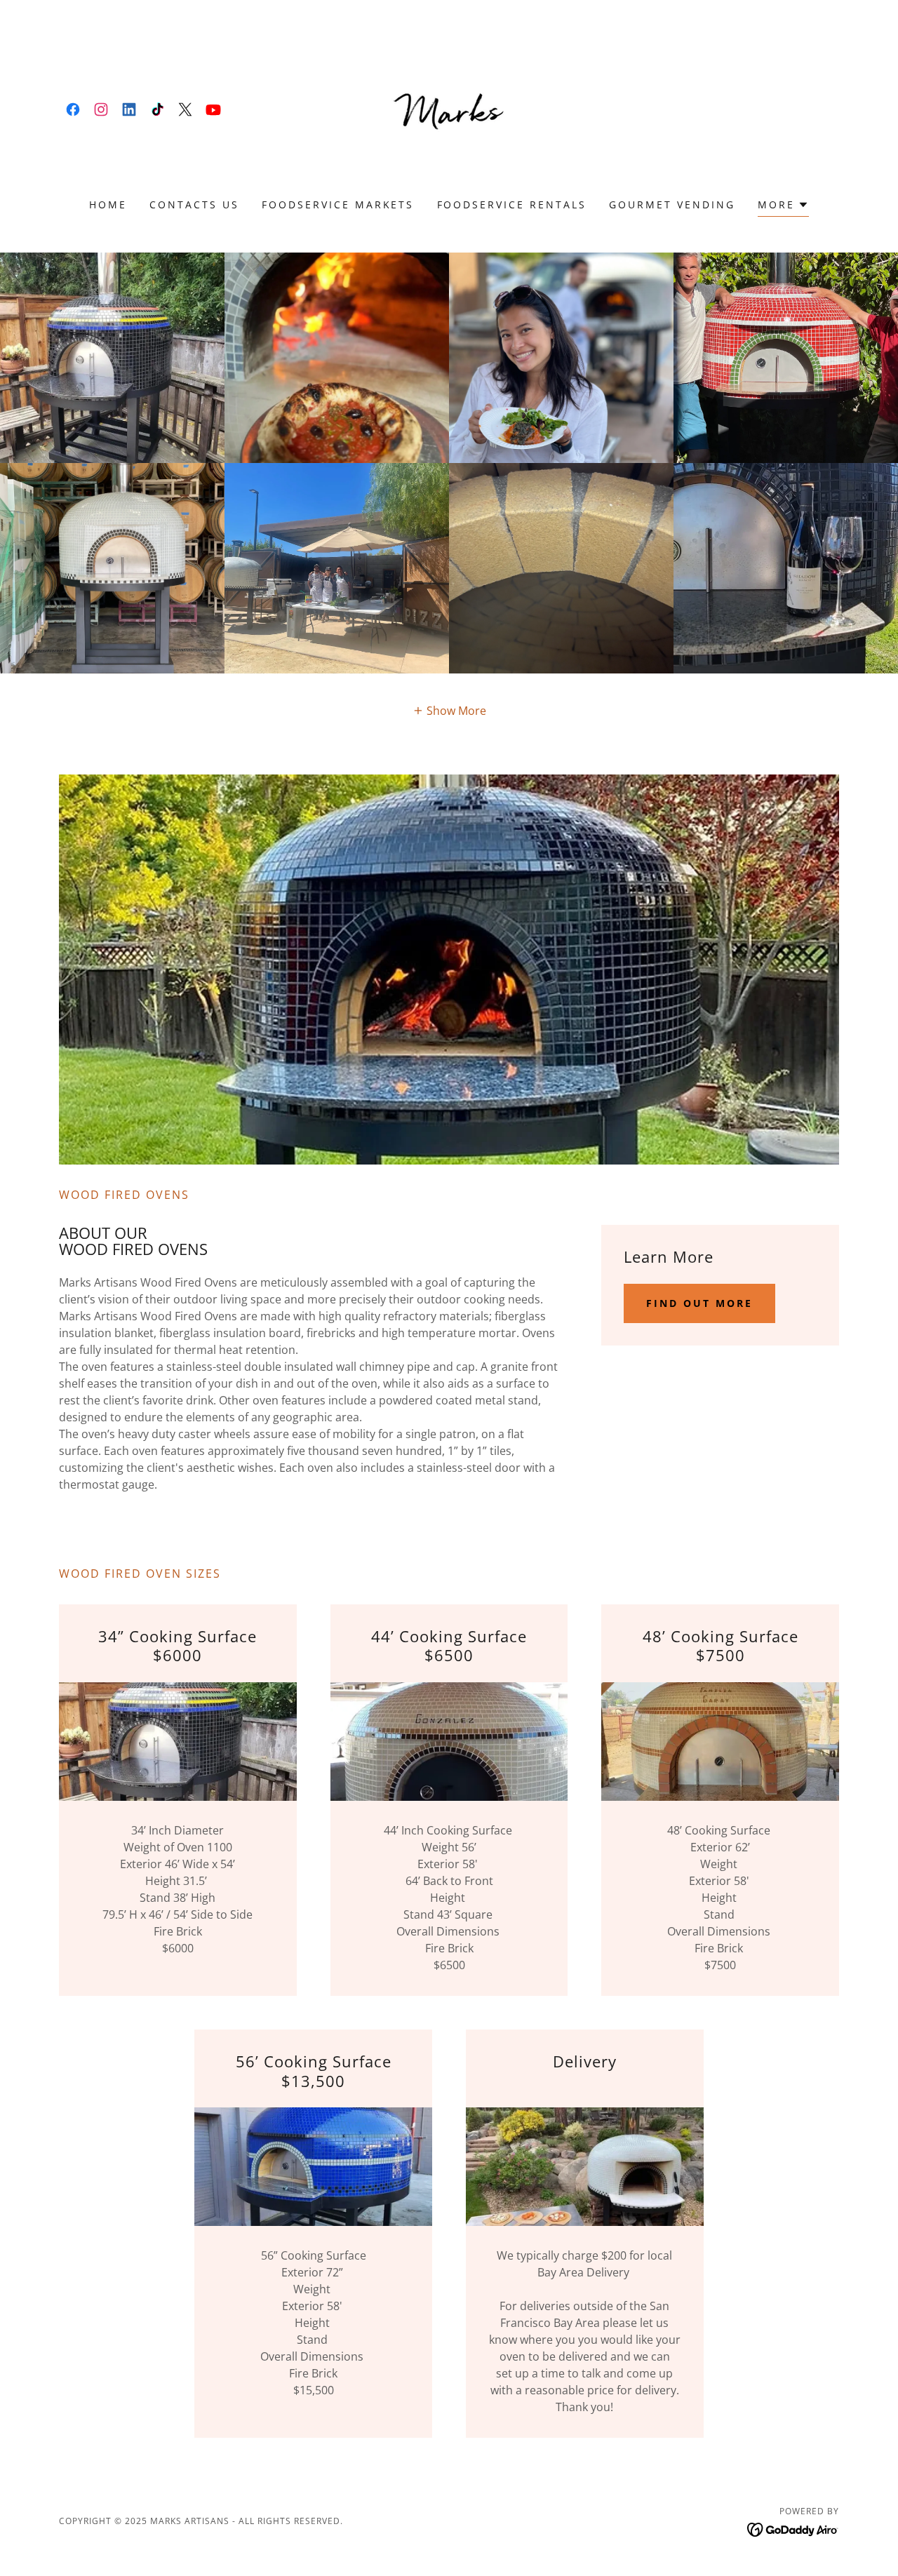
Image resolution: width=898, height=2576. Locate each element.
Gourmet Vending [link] (672, 204)
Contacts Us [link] (194, 204)
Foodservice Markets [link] (338, 204)
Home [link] (108, 204)
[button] (783, 207)
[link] (73, 109)
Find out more (699, 1303)
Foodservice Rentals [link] (512, 204)
